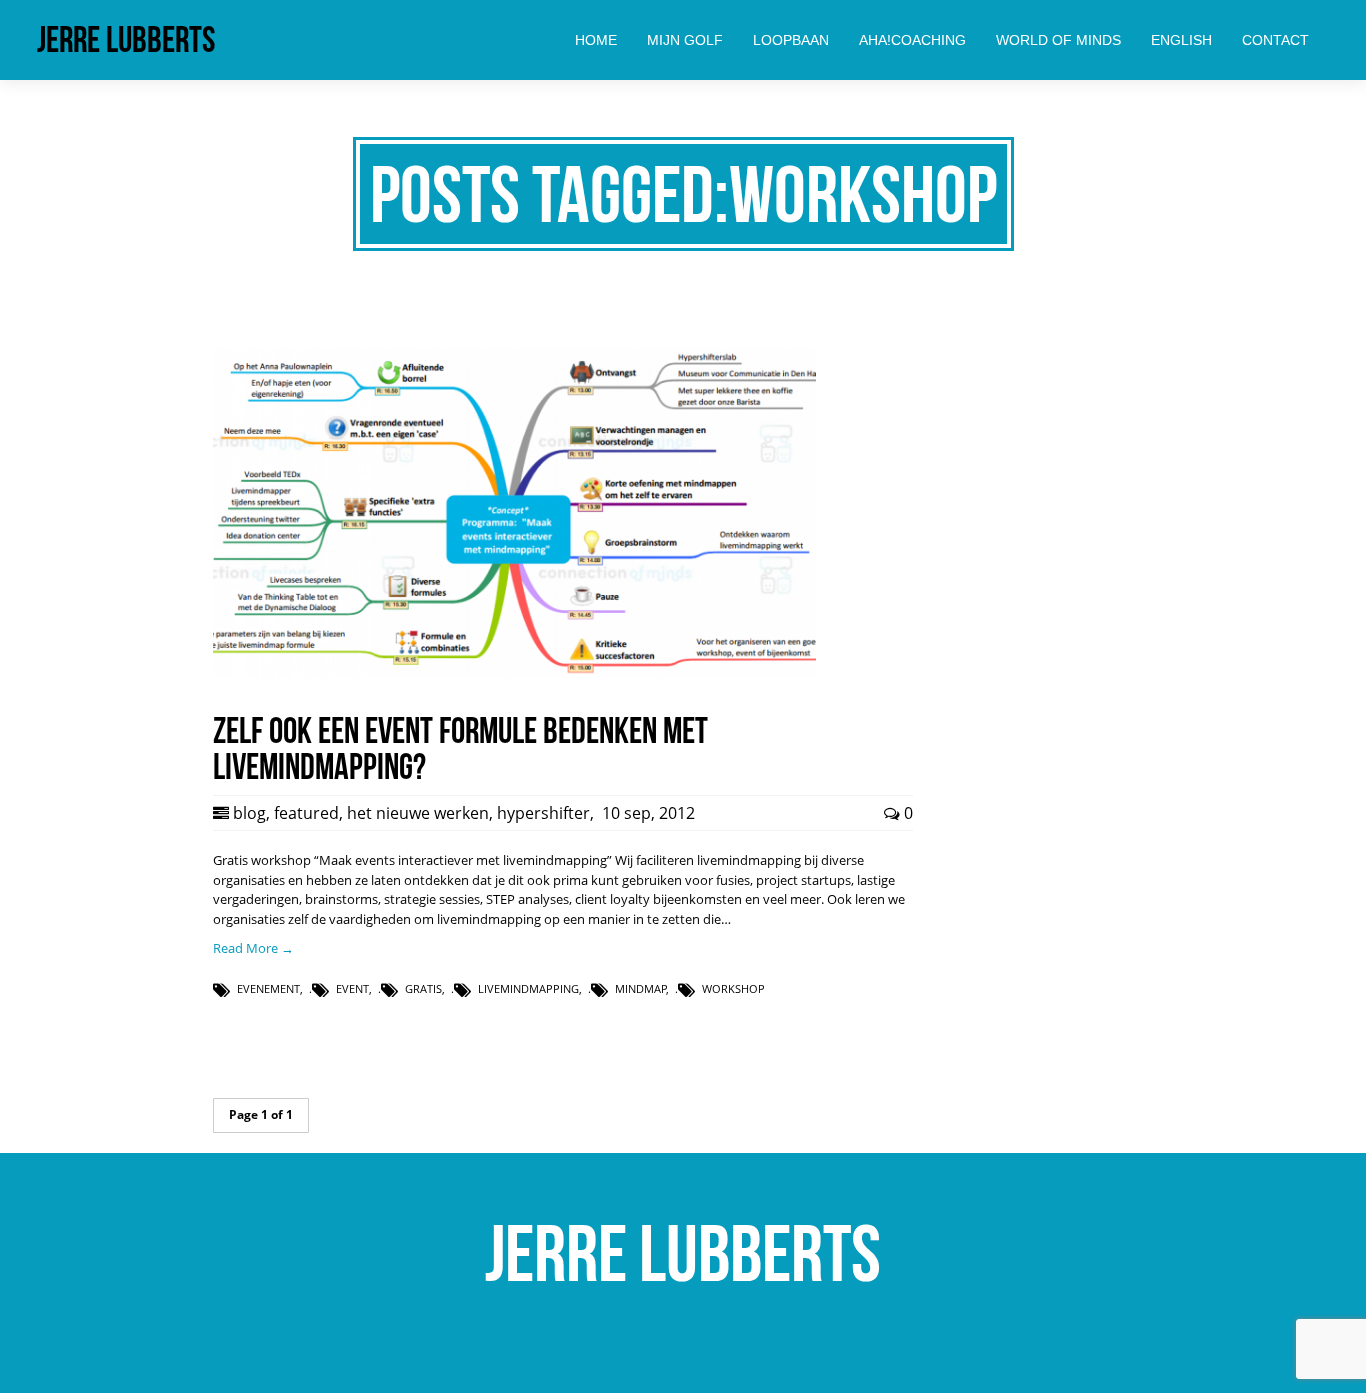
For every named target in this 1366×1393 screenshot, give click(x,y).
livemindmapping (528, 988)
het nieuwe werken (418, 813)
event (352, 988)
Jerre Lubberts (126, 39)
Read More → (253, 948)
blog (249, 813)
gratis (423, 988)
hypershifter (543, 813)
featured (306, 813)
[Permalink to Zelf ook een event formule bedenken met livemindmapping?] (514, 673)
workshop (733, 988)
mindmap (641, 988)
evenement (268, 988)
